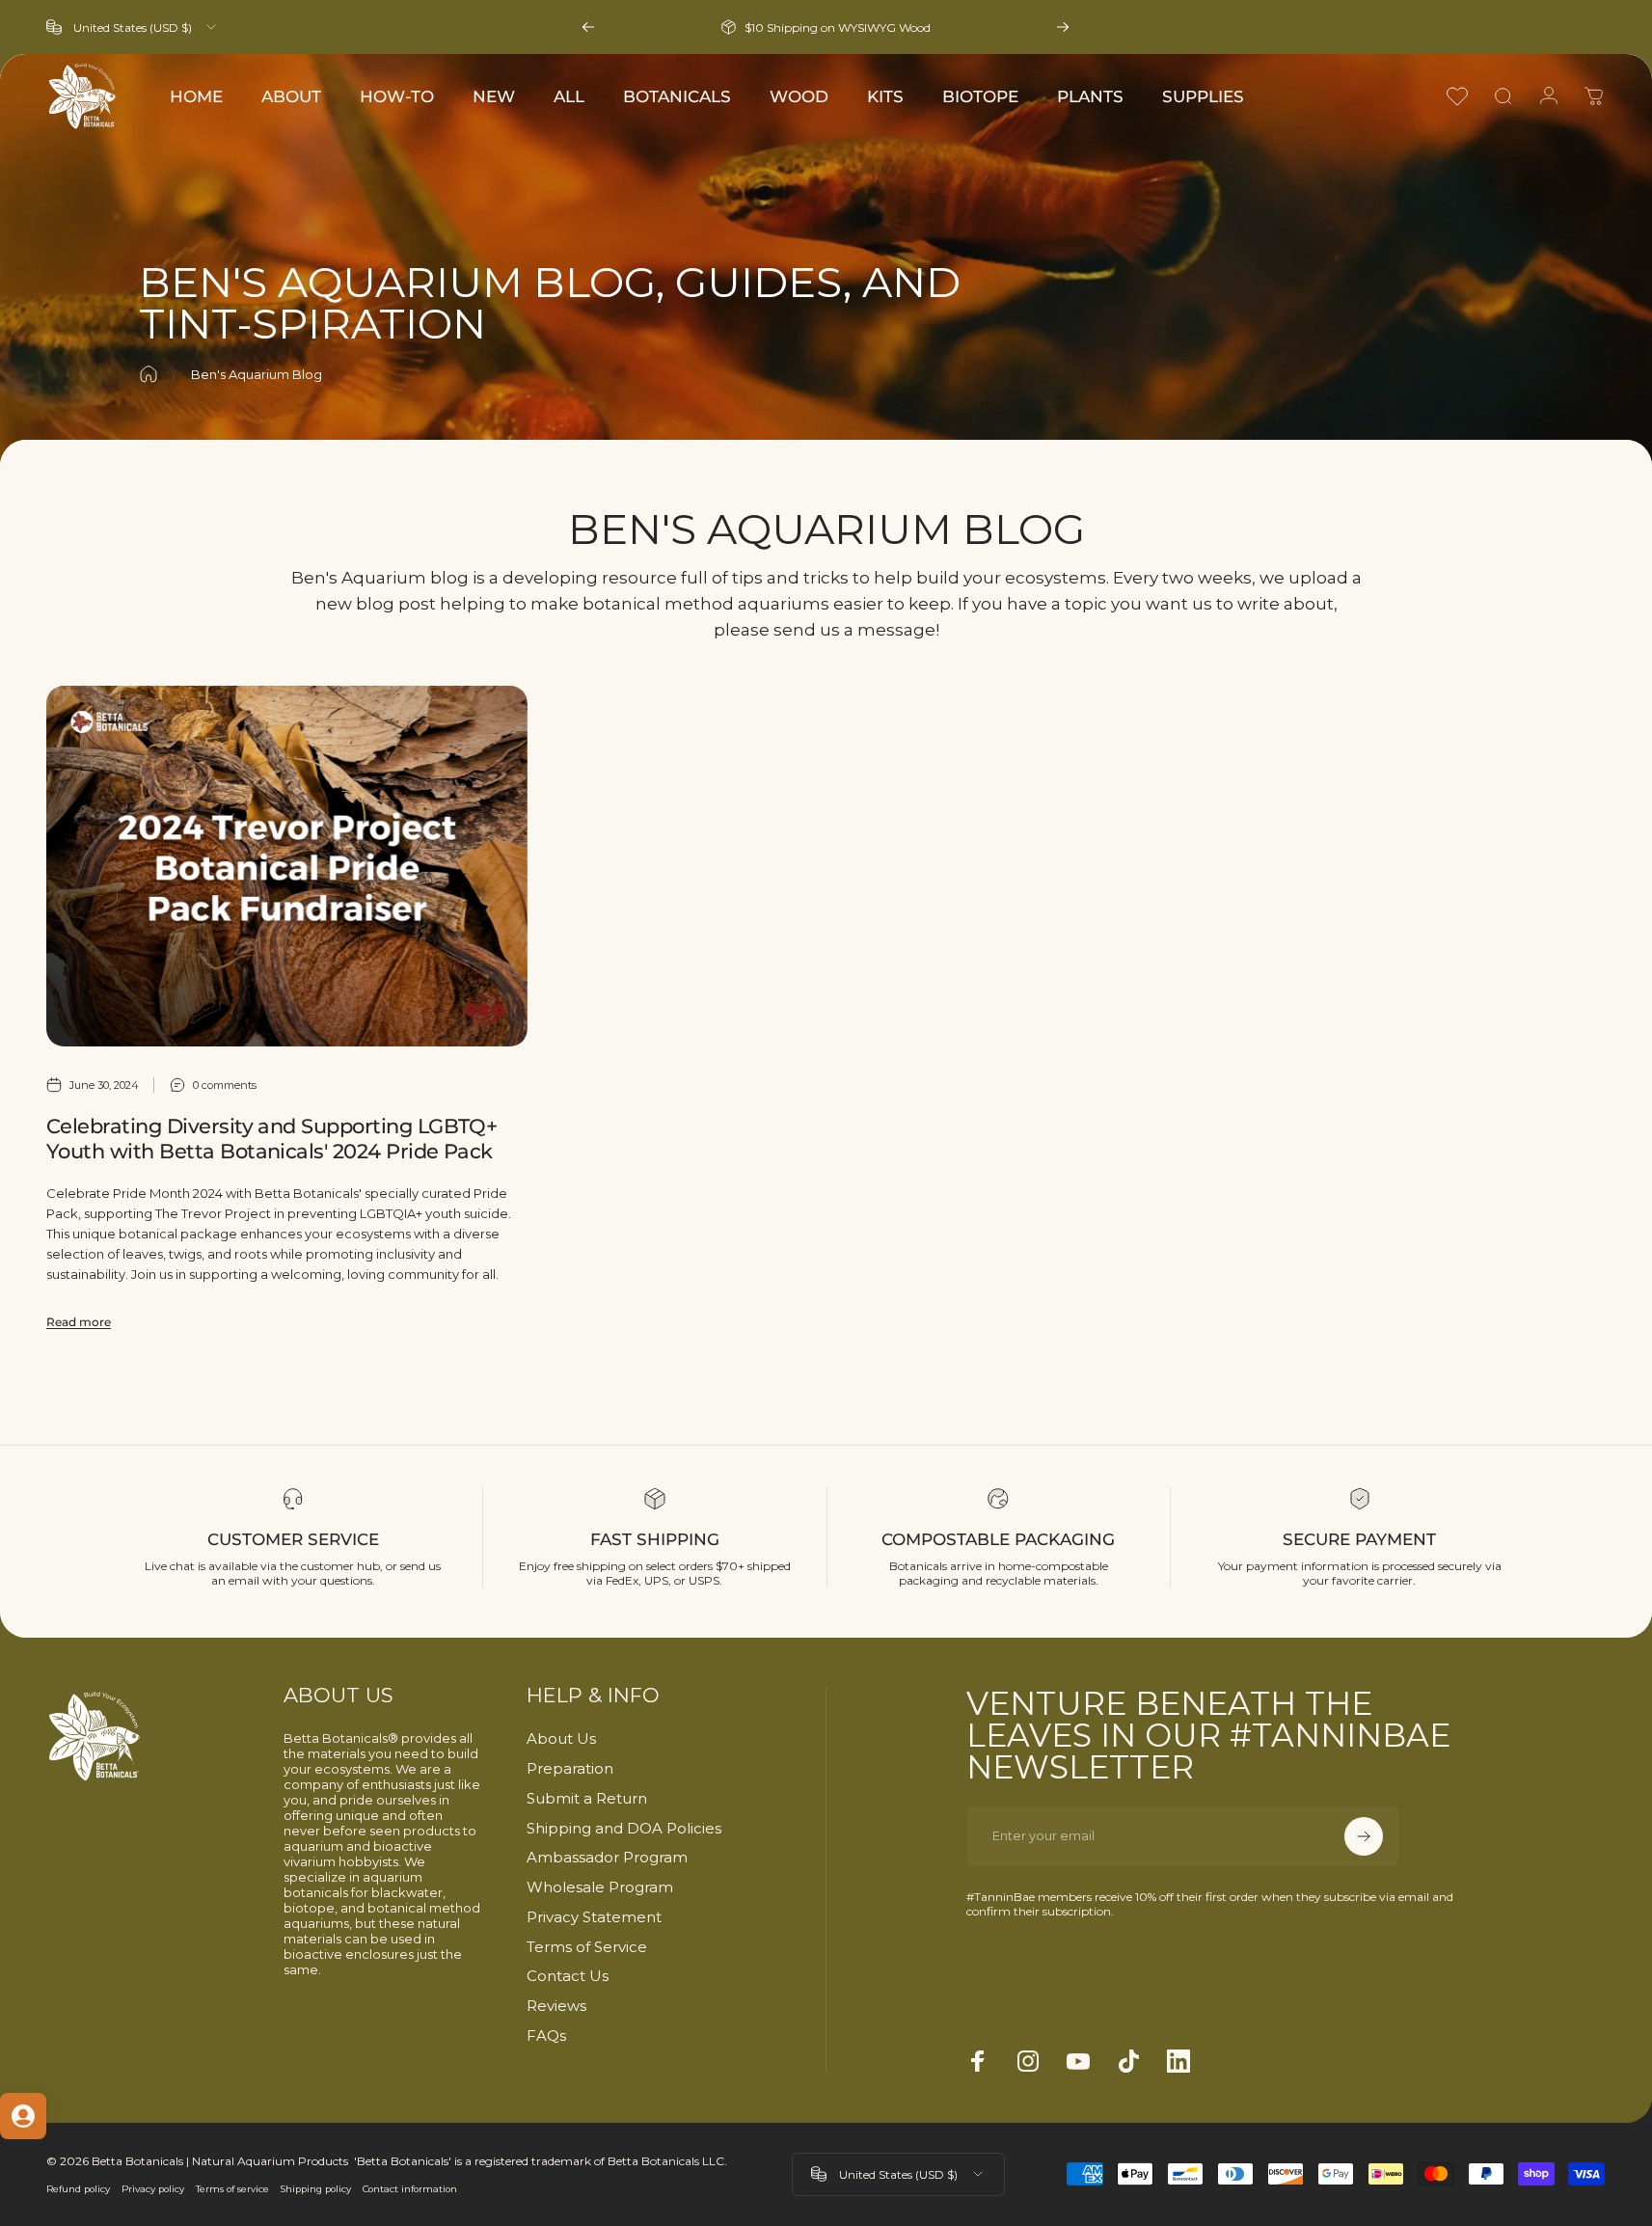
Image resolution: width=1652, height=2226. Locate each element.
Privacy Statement (594, 1917)
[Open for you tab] (23, 2116)
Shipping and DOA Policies (624, 1829)
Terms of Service (587, 1947)
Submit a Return (587, 1799)
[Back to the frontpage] (149, 374)
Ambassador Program (607, 1858)
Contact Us (568, 1976)
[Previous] (588, 27)
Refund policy (78, 2189)
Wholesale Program (600, 1887)
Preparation (570, 1769)
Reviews (556, 2006)
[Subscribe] (1364, 1836)
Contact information (410, 2189)
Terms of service (232, 2189)
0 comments (225, 1085)
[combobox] (133, 27)
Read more (79, 1322)
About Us (561, 1739)
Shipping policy (316, 2189)
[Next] (1063, 27)
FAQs (546, 2036)
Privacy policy (153, 2189)
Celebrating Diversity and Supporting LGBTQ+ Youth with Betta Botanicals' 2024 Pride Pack (271, 1139)
